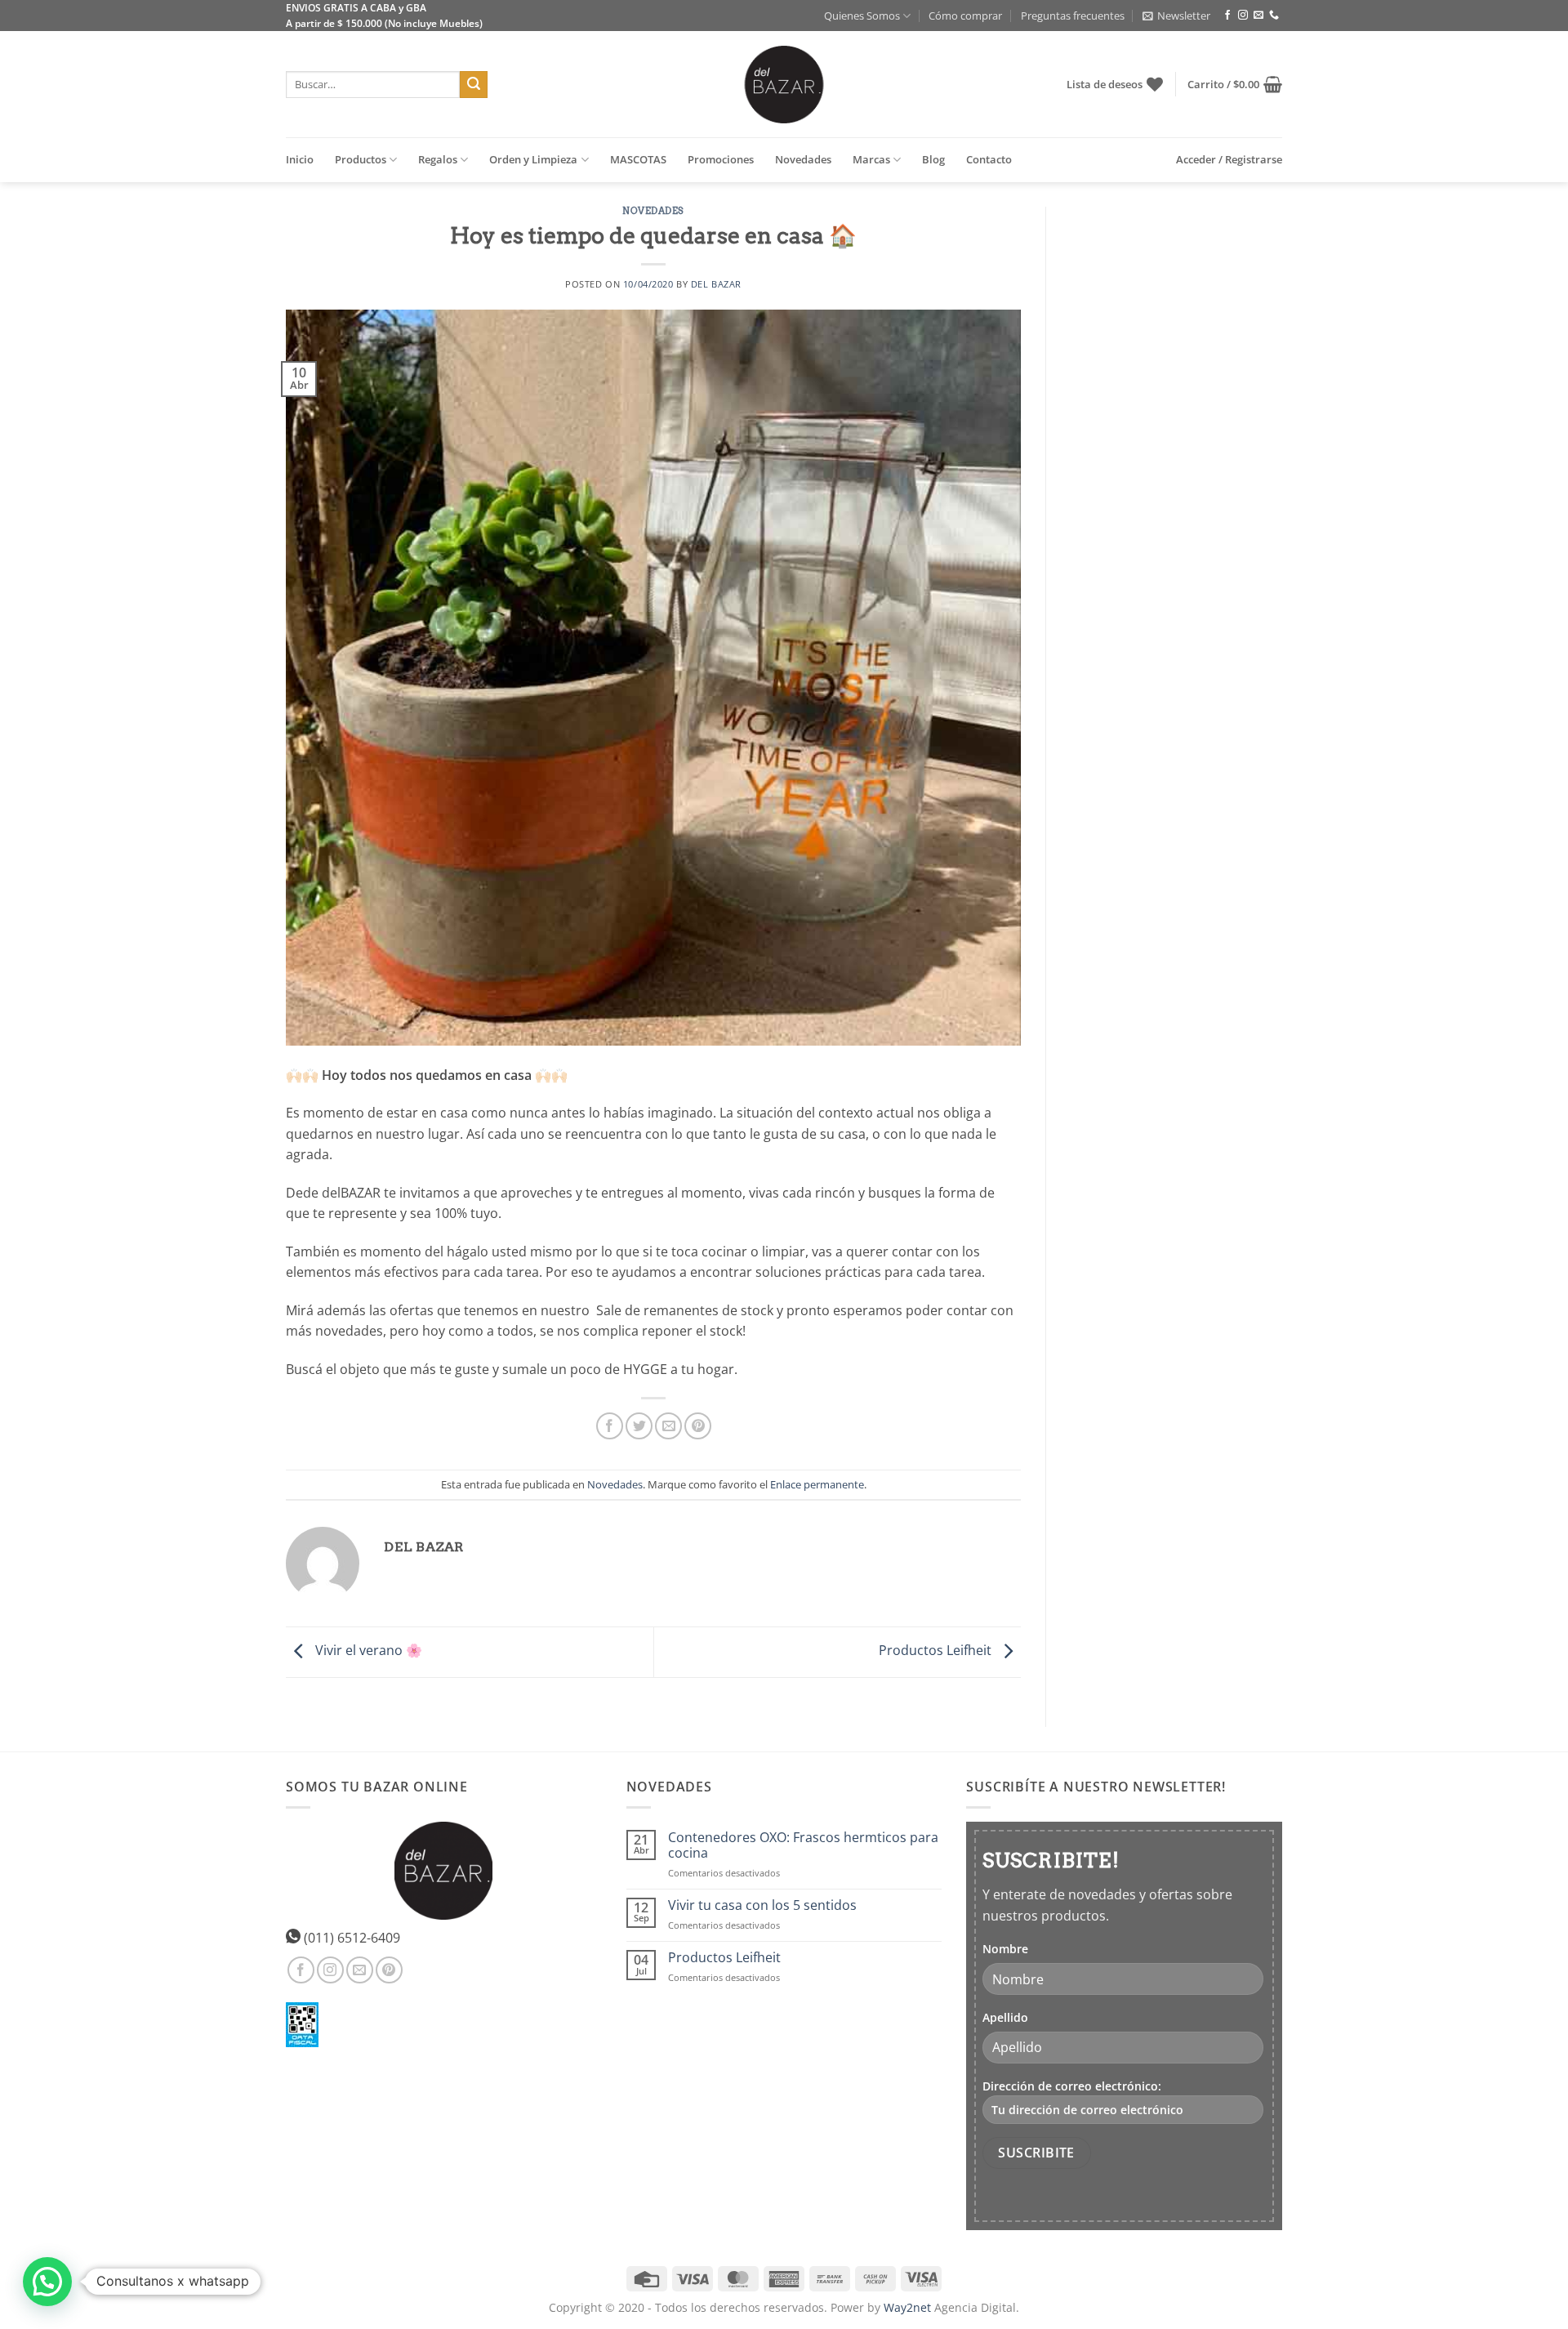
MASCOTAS (638, 159)
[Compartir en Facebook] (610, 1426)
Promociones (721, 159)
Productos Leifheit (937, 1650)
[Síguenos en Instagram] (1243, 16)
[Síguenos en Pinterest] (389, 1970)
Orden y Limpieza (533, 159)
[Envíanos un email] (1258, 16)
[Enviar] (474, 85)
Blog (933, 159)
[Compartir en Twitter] (639, 1426)
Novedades (803, 159)
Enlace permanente (817, 1484)
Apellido (1005, 2017)
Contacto (989, 159)
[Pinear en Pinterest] (698, 1426)
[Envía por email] (668, 1426)
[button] (1176, 16)
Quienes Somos (862, 16)
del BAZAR (716, 284)
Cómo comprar (965, 16)
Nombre (1005, 1949)
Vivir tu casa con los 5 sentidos (762, 1905)
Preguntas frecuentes (1073, 16)
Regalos (438, 159)
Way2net (907, 2307)
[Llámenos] (1274, 16)
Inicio (300, 159)
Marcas (871, 159)
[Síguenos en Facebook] (1227, 16)
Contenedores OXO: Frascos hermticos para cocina (803, 1845)
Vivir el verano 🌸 (367, 1650)
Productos (361, 159)
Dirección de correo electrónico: (1072, 2086)
